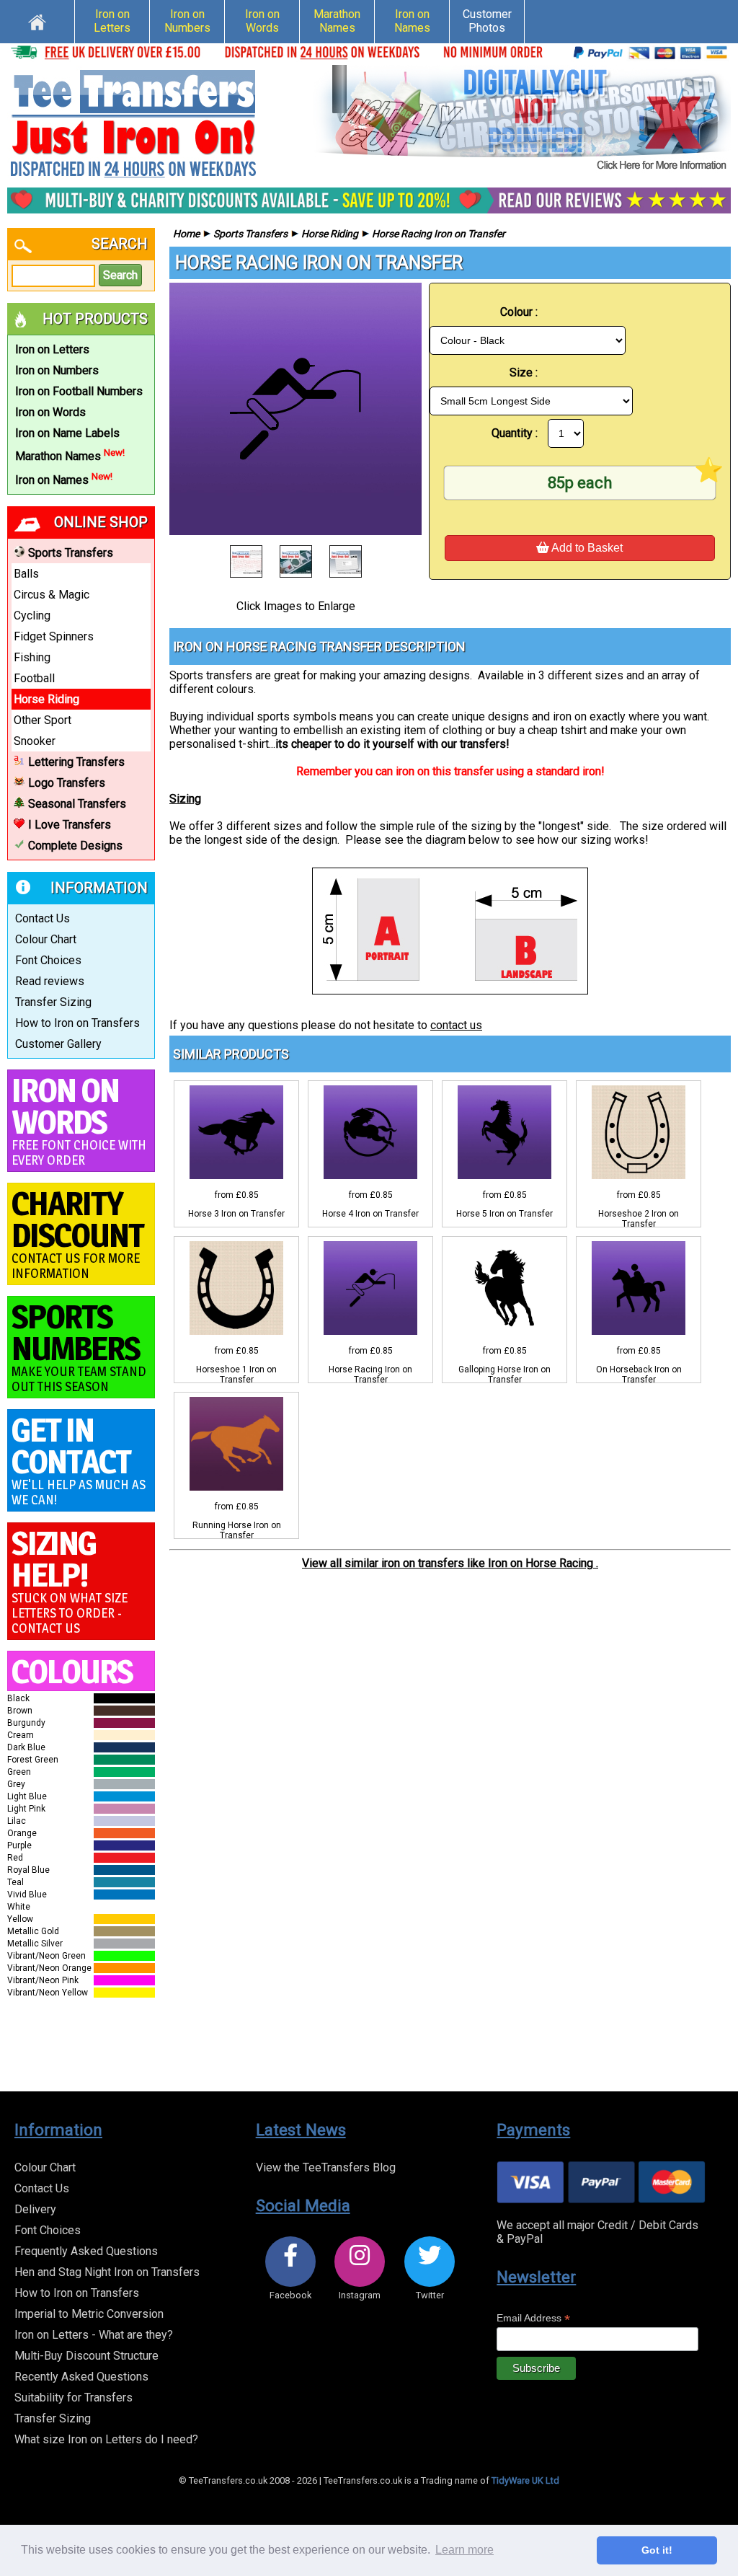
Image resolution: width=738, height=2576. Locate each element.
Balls (26, 574)
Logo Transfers (67, 783)
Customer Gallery (58, 1044)
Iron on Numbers (187, 21)
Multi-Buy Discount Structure (86, 2356)
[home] (37, 20)
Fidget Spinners (54, 636)
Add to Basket (586, 548)
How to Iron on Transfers (77, 1023)
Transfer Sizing (53, 1002)
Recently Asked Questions (81, 2377)
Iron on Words (262, 21)
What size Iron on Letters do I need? (106, 2439)
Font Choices (48, 960)
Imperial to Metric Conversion (89, 2314)
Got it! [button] (657, 2550)
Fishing (32, 657)
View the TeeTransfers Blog (326, 2167)
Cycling (32, 616)
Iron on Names (412, 21)
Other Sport (43, 720)
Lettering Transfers (76, 762)
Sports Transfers (71, 553)
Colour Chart (46, 939)
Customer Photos (487, 21)
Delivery (35, 2209)
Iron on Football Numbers (79, 391)
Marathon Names (337, 21)
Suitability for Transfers (74, 2398)
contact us (456, 1025)
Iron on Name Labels (67, 433)
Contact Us (43, 918)
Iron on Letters (112, 21)
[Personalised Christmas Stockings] (522, 119)
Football (34, 678)
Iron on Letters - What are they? (94, 2335)
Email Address (533, 2318)
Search (120, 275)
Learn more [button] (464, 2550)
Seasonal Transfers (77, 804)
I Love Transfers (70, 825)
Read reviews (50, 981)
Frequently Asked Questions (86, 2251)
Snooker (35, 741)
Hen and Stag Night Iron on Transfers (107, 2272)
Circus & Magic (52, 595)
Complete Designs (75, 846)
